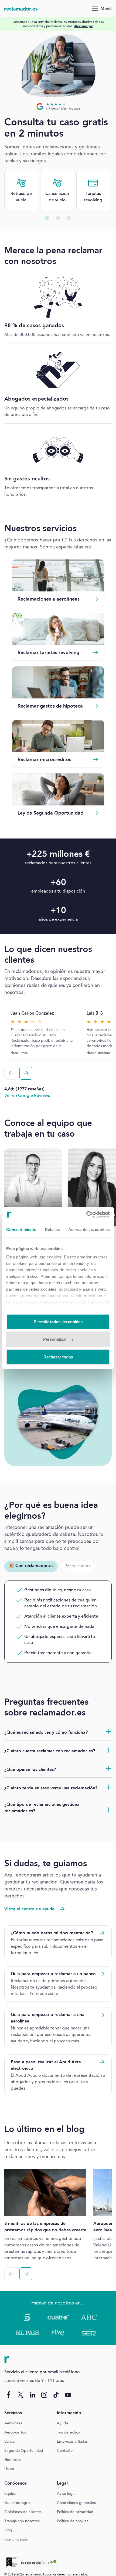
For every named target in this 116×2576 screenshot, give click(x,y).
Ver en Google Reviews (27, 1096)
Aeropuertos (15, 2432)
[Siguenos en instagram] (44, 2395)
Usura (9, 2469)
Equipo (10, 2494)
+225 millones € (58, 855)
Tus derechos (68, 2432)
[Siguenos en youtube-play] (68, 2395)
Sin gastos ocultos (27, 479)
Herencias (13, 2460)
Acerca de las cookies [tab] (89, 1229)
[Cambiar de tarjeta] (47, 218)
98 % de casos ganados (34, 326)
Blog (8, 2530)
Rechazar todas (58, 1357)
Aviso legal (66, 2494)
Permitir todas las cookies (58, 1321)
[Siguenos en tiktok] (56, 2395)
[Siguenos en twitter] (21, 2395)
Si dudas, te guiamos (46, 1864)
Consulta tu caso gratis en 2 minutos (56, 129)
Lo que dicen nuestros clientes (48, 955)
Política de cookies (73, 2521)
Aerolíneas (13, 2423)
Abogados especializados (36, 399)
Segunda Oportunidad (24, 2451)
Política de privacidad (75, 2512)
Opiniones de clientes (23, 2512)
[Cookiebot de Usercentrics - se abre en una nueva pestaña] (86, 1215)
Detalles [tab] (52, 1229)
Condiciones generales (76, 2503)
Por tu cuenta (78, 1566)
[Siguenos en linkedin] (32, 2395)
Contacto (65, 2451)
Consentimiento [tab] (21, 1229)
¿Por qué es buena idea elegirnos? (51, 1511)
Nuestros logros (18, 2503)
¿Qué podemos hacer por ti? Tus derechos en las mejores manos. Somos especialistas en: (58, 544)
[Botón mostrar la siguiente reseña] (26, 1073)
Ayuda (62, 2423)
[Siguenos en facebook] (9, 2395)
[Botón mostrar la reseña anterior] (11, 1073)
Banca (9, 2442)
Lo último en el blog (44, 2130)
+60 (58, 883)
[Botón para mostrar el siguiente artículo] (26, 2274)
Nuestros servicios (40, 529)
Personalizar (55, 1339)
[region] (58, 24)
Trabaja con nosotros (22, 2521)
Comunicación (16, 2539)
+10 (58, 911)
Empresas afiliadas (72, 2442)
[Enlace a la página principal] (21, 9)
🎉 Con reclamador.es (31, 1566)
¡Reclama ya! (83, 26)
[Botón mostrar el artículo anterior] (11, 2274)
